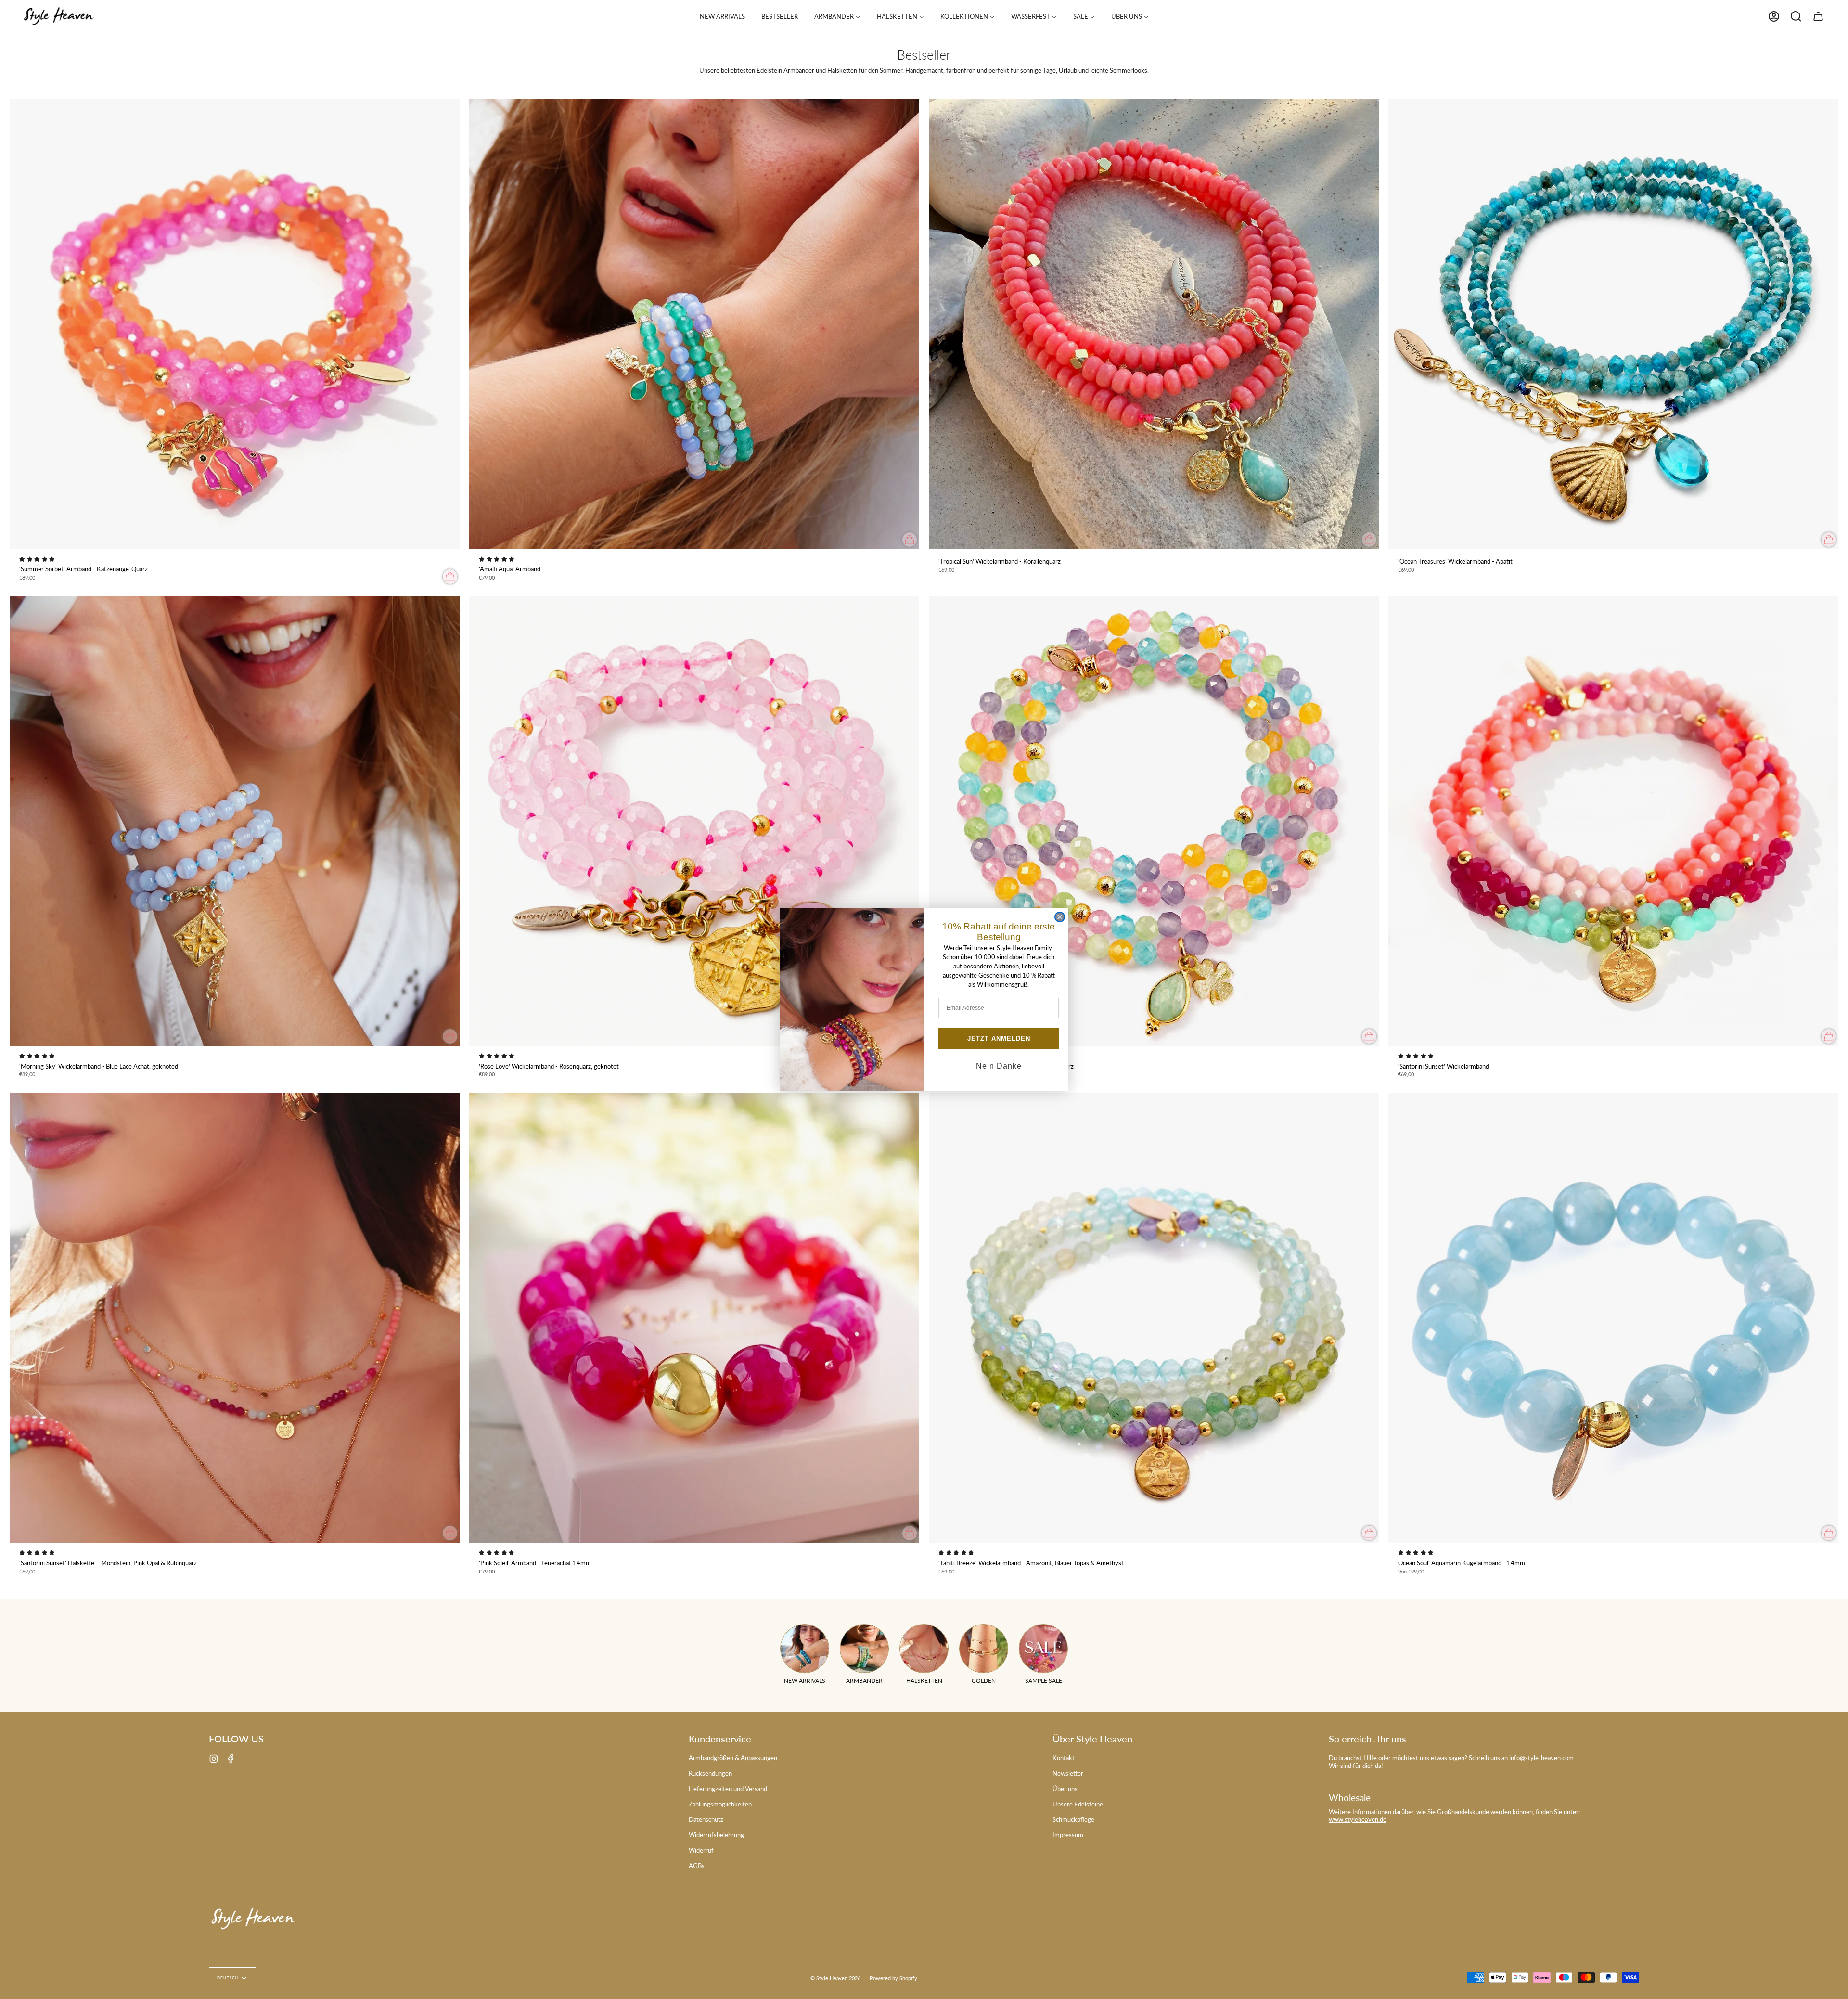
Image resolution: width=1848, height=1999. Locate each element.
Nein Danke (999, 1066)
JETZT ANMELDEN (999, 1038)
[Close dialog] (1060, 917)
